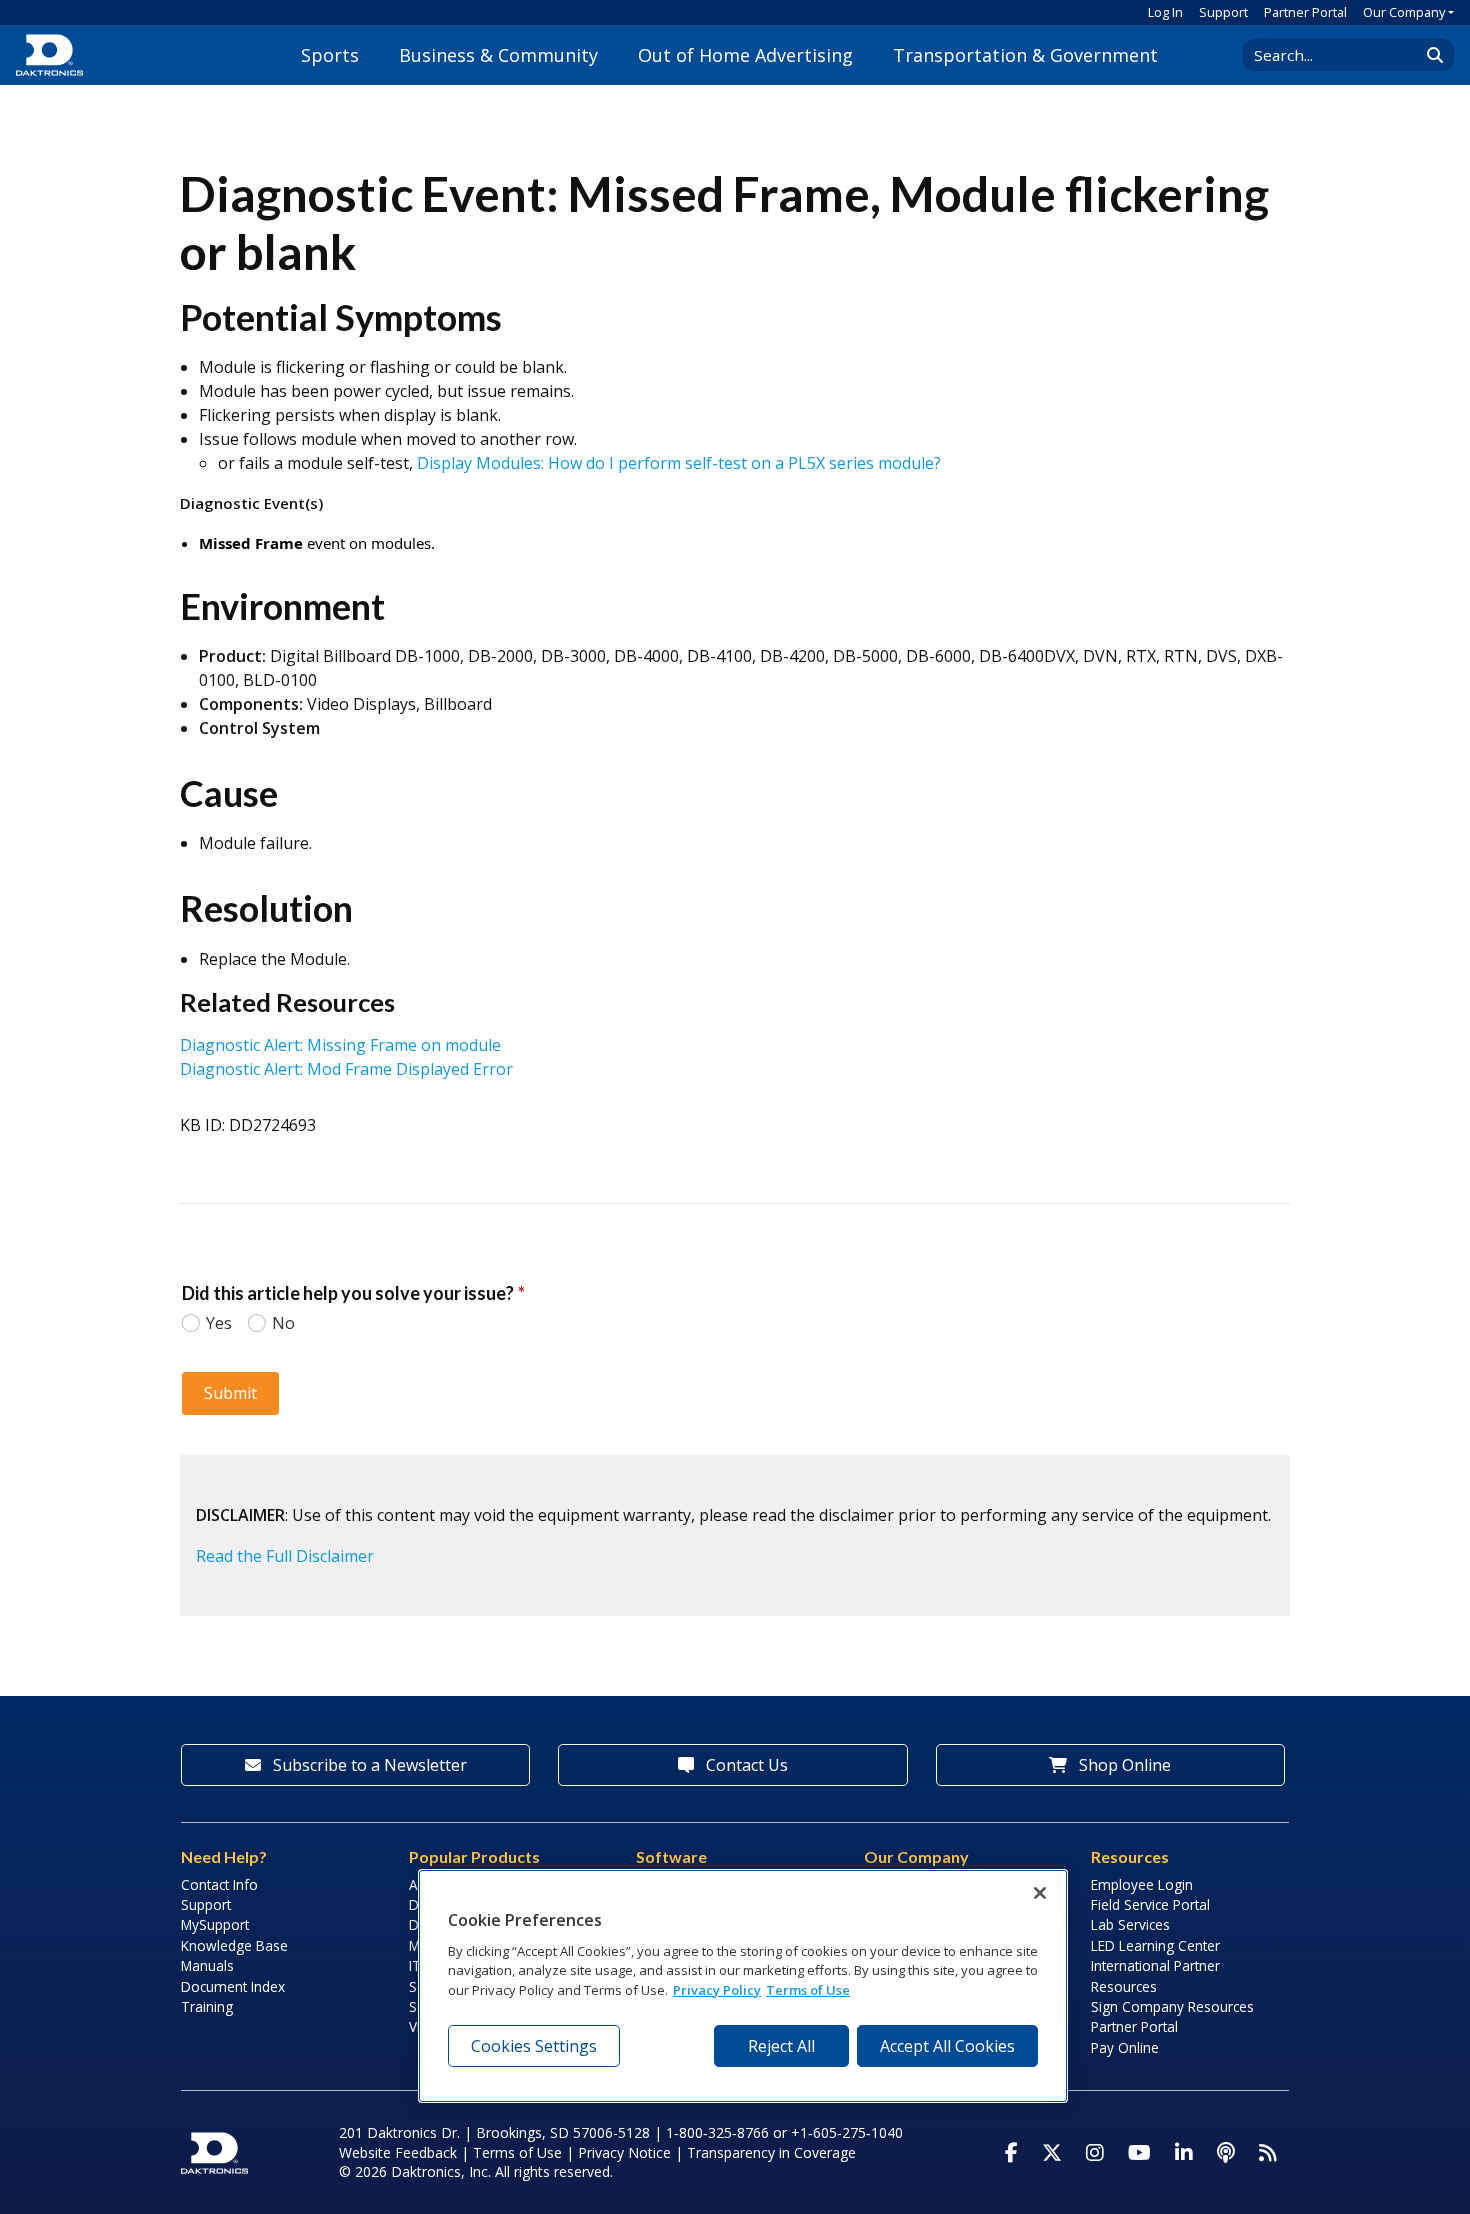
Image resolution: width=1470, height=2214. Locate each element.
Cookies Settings (534, 2046)
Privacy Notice (624, 2152)
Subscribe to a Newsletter (368, 1765)
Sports (330, 55)
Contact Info (219, 1884)
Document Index (233, 1986)
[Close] (1040, 1893)
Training (207, 2006)
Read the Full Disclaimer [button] (285, 1556)
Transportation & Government (1025, 55)
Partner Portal (1305, 12)
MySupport (215, 1924)
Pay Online (1125, 2047)
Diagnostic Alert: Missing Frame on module (340, 1045)
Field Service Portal (1150, 1904)
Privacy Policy (717, 1990)
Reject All (781, 2046)
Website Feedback (398, 2152)
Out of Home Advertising (745, 55)
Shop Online (1123, 1765)
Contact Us (745, 1765)
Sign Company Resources (1172, 2006)
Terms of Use (517, 2152)
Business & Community (498, 55)
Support (1223, 12)
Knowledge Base (234, 1945)
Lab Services (1130, 1924)
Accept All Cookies (947, 2046)
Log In (1165, 12)
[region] (743, 1986)
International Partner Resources (1155, 1975)
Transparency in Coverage (771, 2152)
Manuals (207, 1965)
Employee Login (1142, 1884)
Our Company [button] (1404, 12)
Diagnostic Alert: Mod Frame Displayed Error (346, 1069)
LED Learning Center (1155, 1945)
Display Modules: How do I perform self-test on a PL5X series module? (679, 463)
